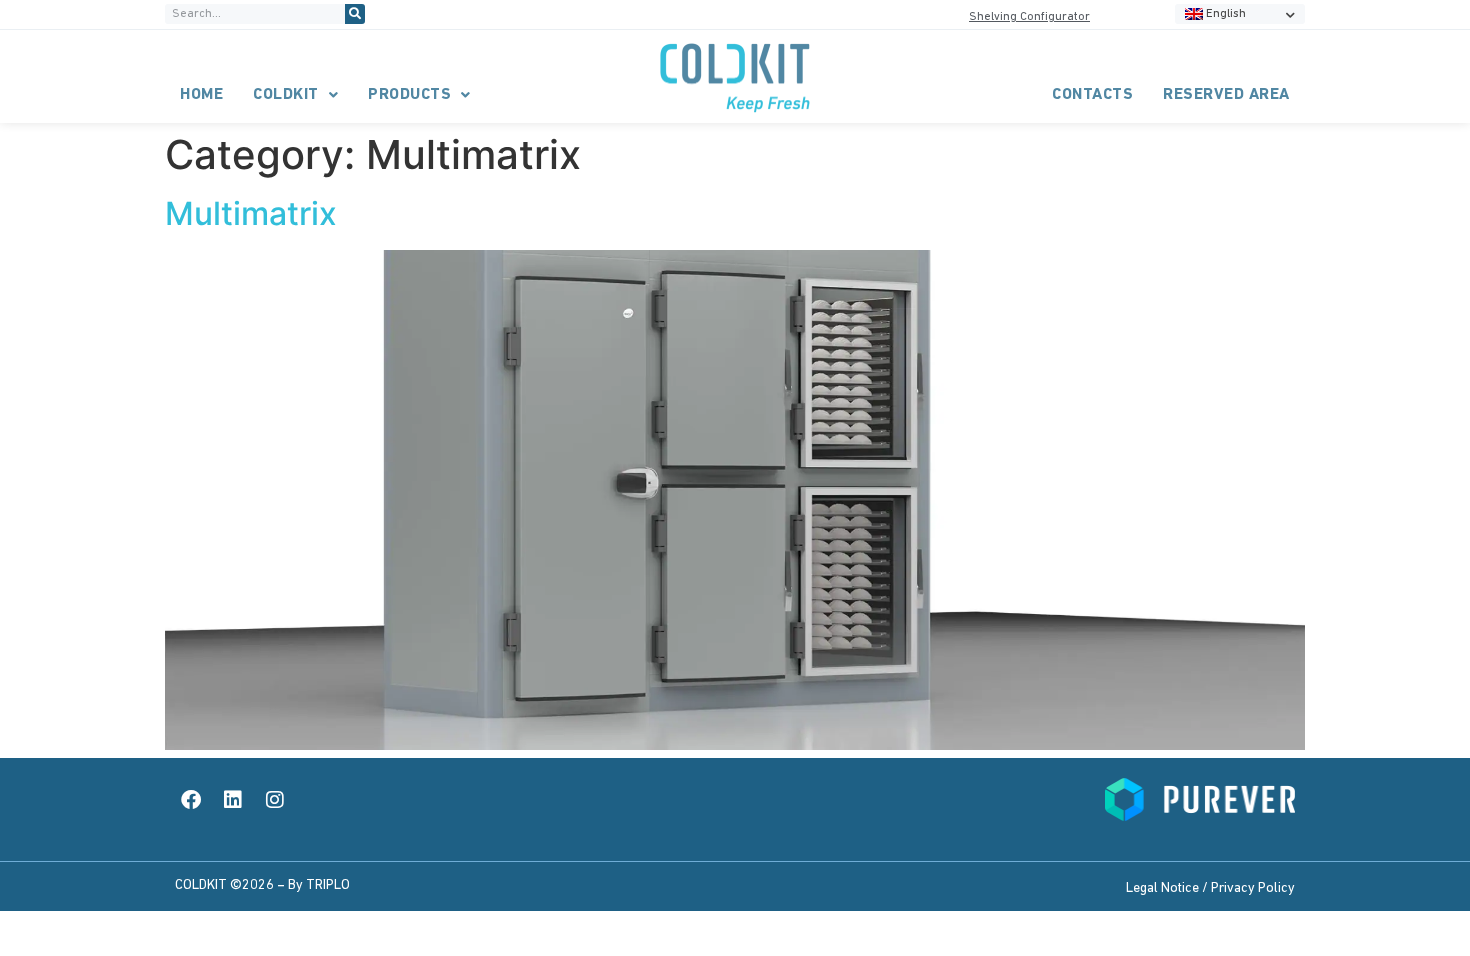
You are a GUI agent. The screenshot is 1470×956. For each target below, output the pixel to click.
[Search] (355, 14)
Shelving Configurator (1029, 17)
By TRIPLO (319, 885)
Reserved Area (1226, 95)
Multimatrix (251, 213)
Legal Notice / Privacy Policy (1210, 888)
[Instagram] (275, 800)
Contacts (1092, 95)
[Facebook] (191, 800)
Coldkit (286, 95)
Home (201, 95)
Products (409, 95)
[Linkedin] (233, 800)
